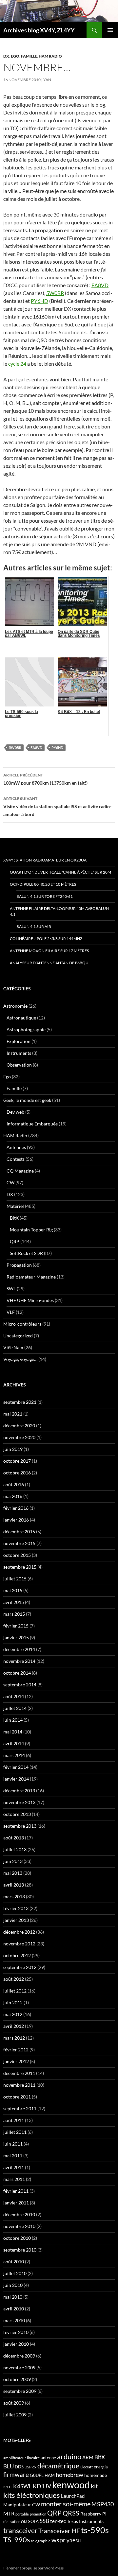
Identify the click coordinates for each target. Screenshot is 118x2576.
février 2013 (16, 1908)
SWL (11, 1288)
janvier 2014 (16, 1779)
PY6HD (39, 301)
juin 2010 (13, 2285)
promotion (38, 2514)
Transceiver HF (59, 2531)
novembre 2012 (19, 1944)
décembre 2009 (19, 2356)
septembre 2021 (20, 1402)
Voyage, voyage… (20, 1359)
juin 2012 (13, 2002)
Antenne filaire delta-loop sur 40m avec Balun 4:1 (59, 911)
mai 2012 (13, 2014)
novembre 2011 (19, 2085)
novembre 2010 (19, 2226)
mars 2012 (14, 2038)
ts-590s (95, 2530)
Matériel (15, 1206)
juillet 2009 (15, 2415)
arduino (69, 2456)
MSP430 (103, 2504)
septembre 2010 (20, 2250)
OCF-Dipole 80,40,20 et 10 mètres (43, 884)
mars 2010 (14, 2320)
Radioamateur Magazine (31, 1277)
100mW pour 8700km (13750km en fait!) (45, 779)
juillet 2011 (15, 2132)
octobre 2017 (17, 1461)
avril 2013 (14, 1885)
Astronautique (21, 1018)
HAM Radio (50, 56)
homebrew (69, 2475)
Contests (16, 1159)
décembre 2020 (19, 1426)
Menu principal (110, 30)
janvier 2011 (16, 2203)
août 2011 (14, 2120)
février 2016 (16, 1508)
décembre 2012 (19, 1932)
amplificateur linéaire (21, 2458)
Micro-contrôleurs (22, 1324)
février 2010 (16, 2332)
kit (94, 2486)
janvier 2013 (16, 1920)
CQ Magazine (20, 1171)
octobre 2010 (17, 2238)
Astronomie (15, 1006)
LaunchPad (73, 2496)
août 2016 (14, 1484)
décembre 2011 (19, 2073)
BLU (9, 2466)
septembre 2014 (20, 1685)
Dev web (15, 1112)
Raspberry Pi (93, 2514)
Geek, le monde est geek (27, 1100)
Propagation (19, 1265)
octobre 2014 (17, 1673)
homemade (96, 2475)
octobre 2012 (17, 1955)
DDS (19, 2467)
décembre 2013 (19, 1791)
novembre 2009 (19, 2367)
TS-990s (17, 2540)
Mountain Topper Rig (31, 1230)
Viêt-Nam (13, 1347)
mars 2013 (14, 1897)
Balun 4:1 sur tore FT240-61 (45, 896)
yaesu (74, 2540)
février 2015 (16, 1626)
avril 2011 (14, 2167)
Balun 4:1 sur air (34, 926)
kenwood (71, 2485)
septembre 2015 (20, 1567)
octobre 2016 (17, 1473)
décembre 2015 (19, 1532)
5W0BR (55, 293)
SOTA (33, 2521)
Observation (19, 1065)
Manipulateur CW (22, 2505)
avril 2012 (14, 2026)
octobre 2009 (17, 2379)
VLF (11, 1312)
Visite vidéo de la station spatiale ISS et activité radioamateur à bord (57, 807)
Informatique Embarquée (32, 1124)
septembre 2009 (20, 2391)
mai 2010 (13, 2297)
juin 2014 (13, 1720)
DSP (28, 2467)
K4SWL (22, 2486)
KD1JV (42, 2486)
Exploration (19, 1041)
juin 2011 (13, 2144)
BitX (14, 1218)
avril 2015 (14, 1602)
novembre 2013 (19, 1802)
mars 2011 (14, 2179)
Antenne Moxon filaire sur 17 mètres (49, 951)
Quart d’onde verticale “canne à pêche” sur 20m (60, 872)
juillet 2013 (15, 1849)
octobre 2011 (17, 2097)
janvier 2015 (16, 1637)
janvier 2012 (16, 2061)
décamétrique (58, 2466)
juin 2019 (13, 1449)
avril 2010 (14, 2309)
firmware (16, 2475)
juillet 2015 (15, 1579)
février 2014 (16, 1767)
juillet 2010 (15, 2273)
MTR (9, 2513)
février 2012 (16, 2050)
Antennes (16, 1147)
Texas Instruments (85, 2521)
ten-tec (58, 2521)
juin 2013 (13, 1861)
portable (22, 2514)
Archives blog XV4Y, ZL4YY (39, 30)
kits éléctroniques (32, 2495)
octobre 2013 (17, 1814)
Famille (29, 56)
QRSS (71, 2513)
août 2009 (14, 2403)
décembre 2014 (19, 1649)
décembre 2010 (19, 2214)
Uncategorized (18, 1336)
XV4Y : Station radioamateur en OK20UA (45, 860)
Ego (15, 56)
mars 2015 (14, 1614)
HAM (50, 2475)
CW (10, 1183)
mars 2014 (14, 1755)
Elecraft (87, 2467)
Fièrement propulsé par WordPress (33, 2568)
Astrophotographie (26, 1029)
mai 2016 (13, 1496)
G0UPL (37, 2475)
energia (101, 2467)
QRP (15, 1241)
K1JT (8, 2487)
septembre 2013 (20, 1826)
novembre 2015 (19, 1543)
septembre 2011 (20, 2108)
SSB (44, 2521)
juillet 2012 (15, 1991)
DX (6, 56)
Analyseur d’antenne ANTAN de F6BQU (49, 963)
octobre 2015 (17, 1555)
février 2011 (16, 2191)
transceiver (20, 2530)
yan (47, 80)
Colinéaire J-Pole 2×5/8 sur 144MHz (46, 939)
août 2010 (14, 2262)
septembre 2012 (20, 1967)
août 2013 (14, 1838)
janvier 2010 (16, 2344)
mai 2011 (13, 2156)
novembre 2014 (19, 1661)
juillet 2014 (15, 1708)
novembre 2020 (19, 1437)
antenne (48, 2458)
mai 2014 (13, 1732)
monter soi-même (66, 2504)
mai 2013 (13, 1873)
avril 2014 (14, 1743)
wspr (59, 2540)
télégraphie (41, 2541)
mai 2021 (13, 1414)
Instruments (19, 1053)
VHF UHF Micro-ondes (30, 1300)
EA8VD (100, 285)
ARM (88, 2457)
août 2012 (14, 1979)
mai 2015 (13, 1590)
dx (34, 2467)
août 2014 (14, 1696)
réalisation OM (15, 2522)
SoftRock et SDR (26, 1253)
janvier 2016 (16, 1520)
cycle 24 (17, 364)
